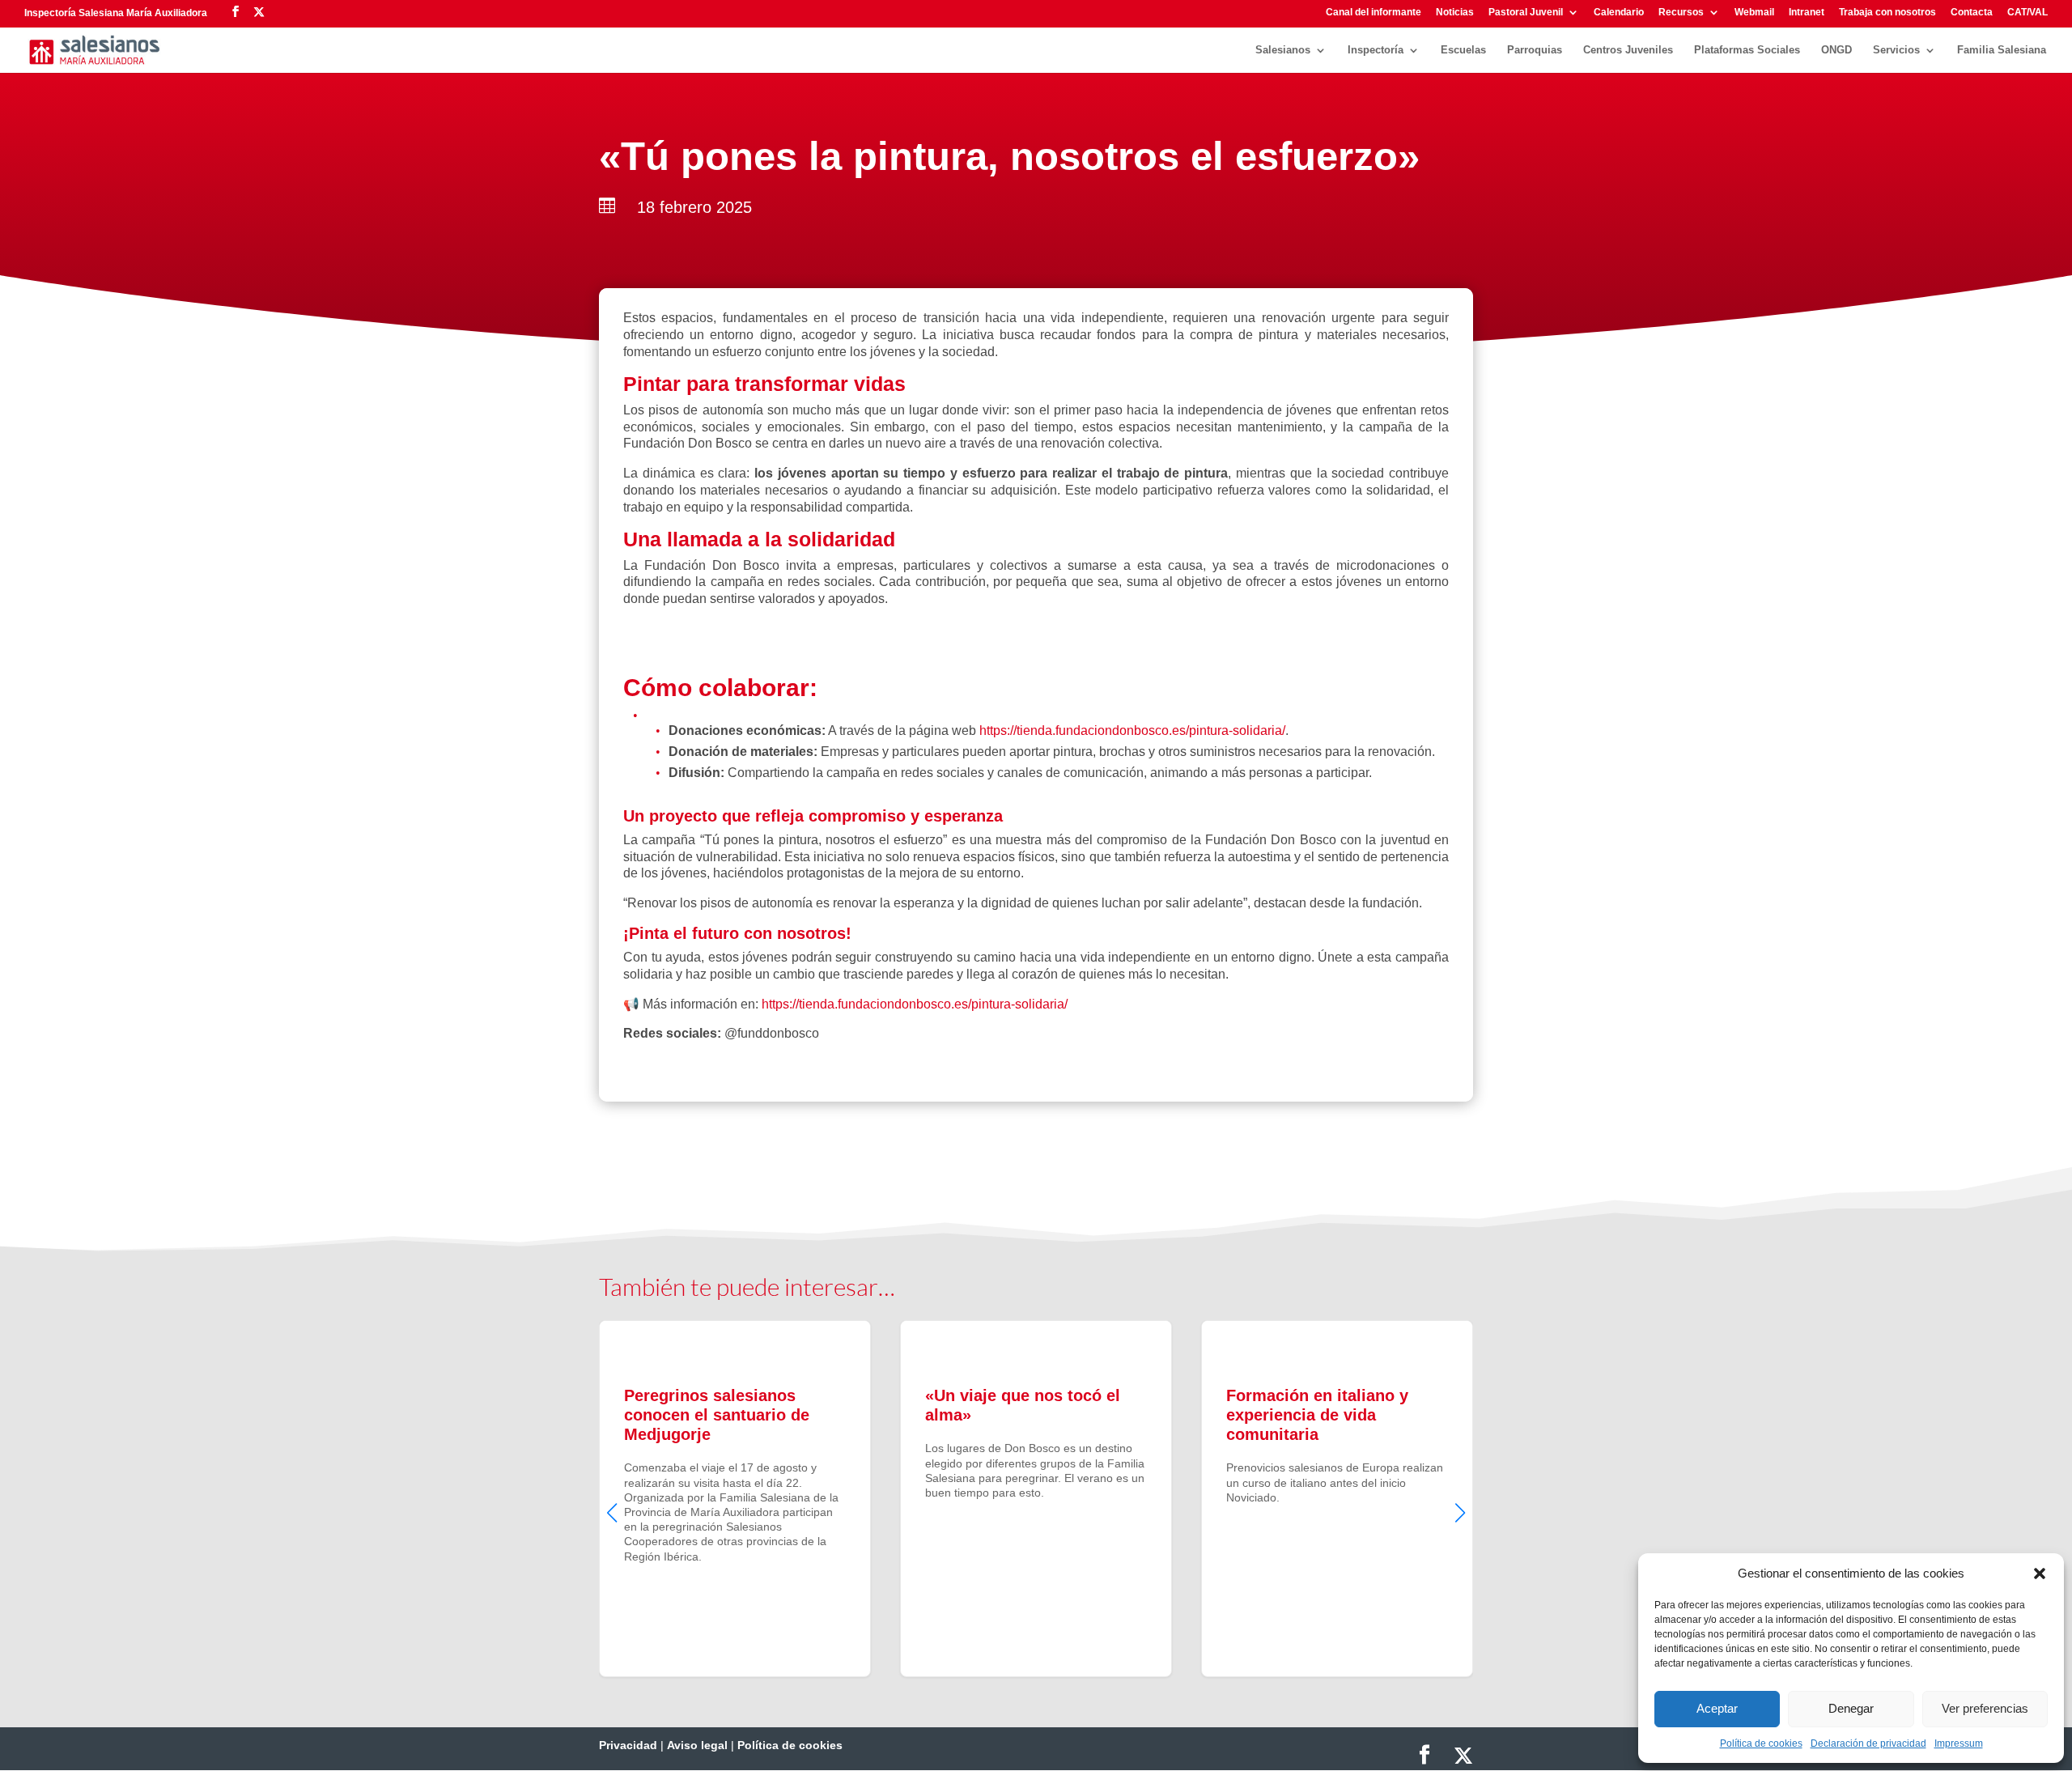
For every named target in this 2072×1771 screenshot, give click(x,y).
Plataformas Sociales (1747, 50)
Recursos (1681, 13)
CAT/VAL (2027, 13)
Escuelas (1463, 50)
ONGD (1836, 50)
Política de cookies (1761, 1743)
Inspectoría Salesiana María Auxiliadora (116, 13)
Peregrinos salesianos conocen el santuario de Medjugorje (735, 1498)
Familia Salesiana (2002, 50)
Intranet (1807, 13)
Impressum (1959, 1743)
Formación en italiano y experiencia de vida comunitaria (1337, 1498)
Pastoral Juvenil (1526, 13)
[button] (2040, 1574)
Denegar (1851, 1708)
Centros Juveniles (1628, 50)
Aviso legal (697, 1745)
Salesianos (1283, 50)
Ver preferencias (1985, 1708)
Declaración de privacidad (1868, 1743)
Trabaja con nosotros (1887, 13)
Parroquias (1535, 50)
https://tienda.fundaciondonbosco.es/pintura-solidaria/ (1132, 730)
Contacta (1972, 13)
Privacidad (628, 1745)
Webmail (1754, 13)
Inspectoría (1376, 50)
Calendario (1619, 13)
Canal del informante (1374, 13)
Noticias (1455, 13)
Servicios (1896, 50)
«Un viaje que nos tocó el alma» (1036, 1498)
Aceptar (1717, 1708)
